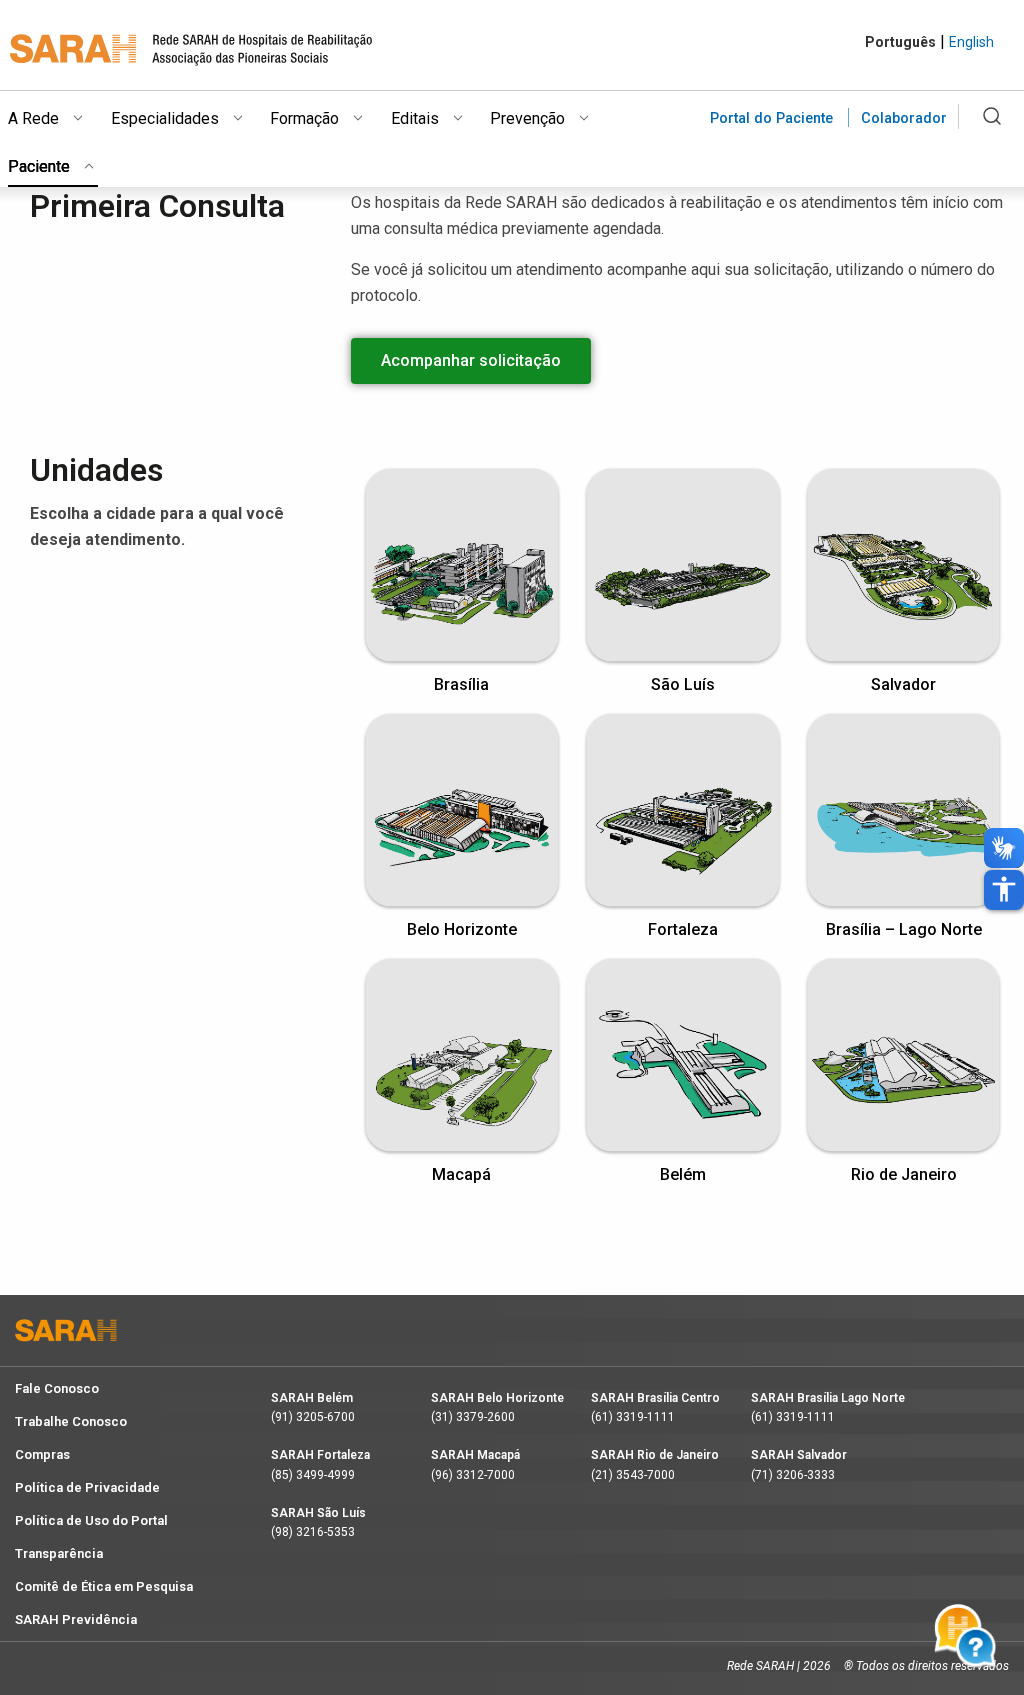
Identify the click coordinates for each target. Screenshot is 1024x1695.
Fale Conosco (57, 1388)
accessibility (1004, 889)
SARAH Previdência (76, 1619)
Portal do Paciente (771, 118)
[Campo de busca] (991, 128)
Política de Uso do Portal (91, 1520)
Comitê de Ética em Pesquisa (104, 1586)
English (971, 42)
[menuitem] (59, 115)
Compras (42, 1454)
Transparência (59, 1553)
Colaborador (904, 118)
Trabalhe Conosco (71, 1421)
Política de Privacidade (87, 1487)
